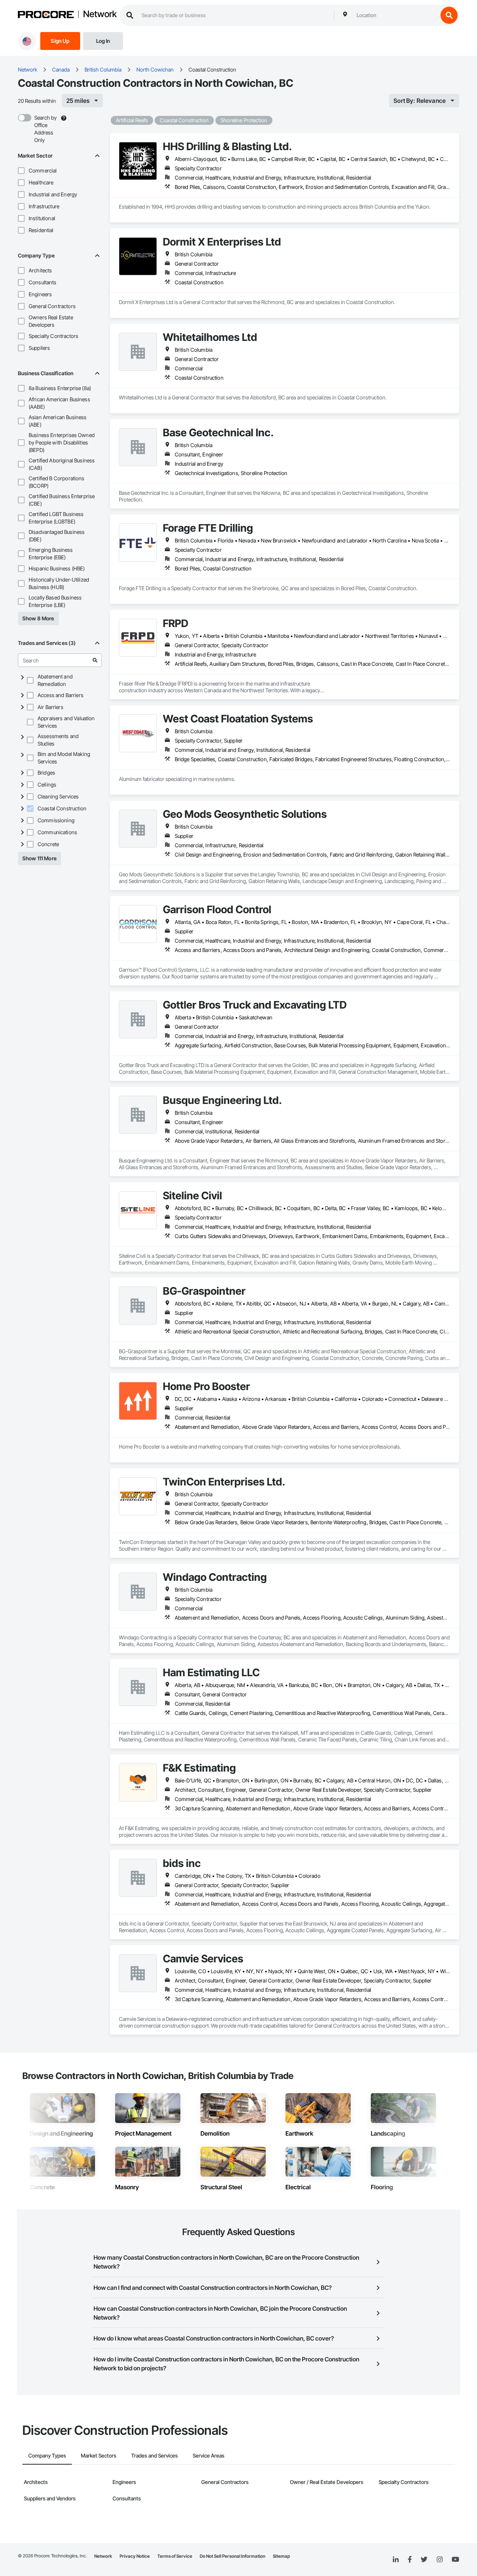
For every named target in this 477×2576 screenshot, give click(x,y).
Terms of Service (175, 2556)
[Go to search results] (95, 660)
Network (100, 15)
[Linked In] (396, 2560)
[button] (21, 171)
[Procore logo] (46, 15)
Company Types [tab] (47, 2455)
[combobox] (395, 15)
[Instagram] (440, 2560)
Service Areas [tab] (209, 2455)
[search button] (449, 15)
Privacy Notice (135, 2556)
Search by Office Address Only (45, 129)
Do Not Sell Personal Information (233, 2556)
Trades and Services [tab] (154, 2455)
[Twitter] (424, 2560)
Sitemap (281, 2556)
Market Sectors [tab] (99, 2455)
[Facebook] (410, 2560)
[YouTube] (455, 2560)
